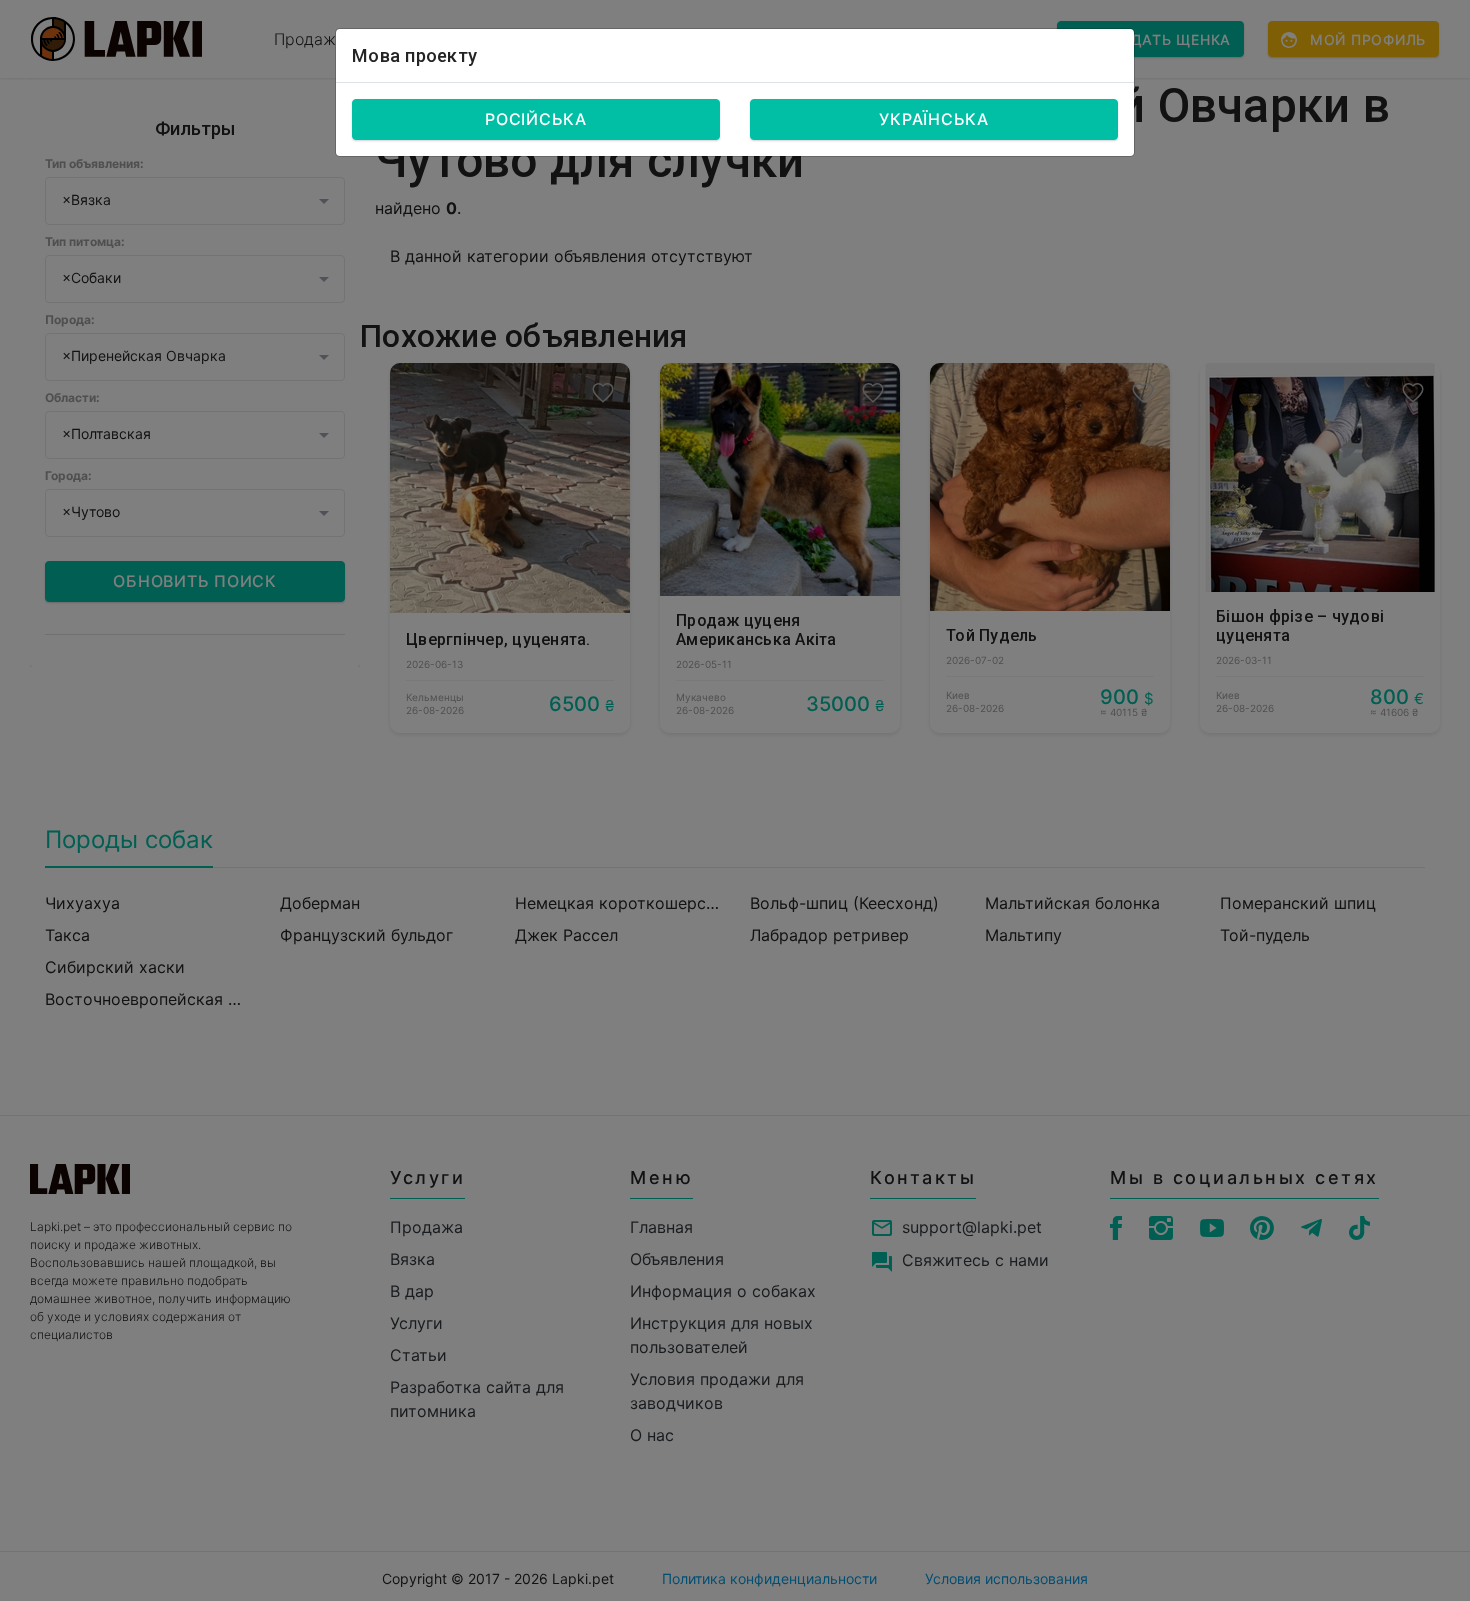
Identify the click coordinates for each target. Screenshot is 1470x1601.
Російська (536, 119)
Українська (934, 119)
